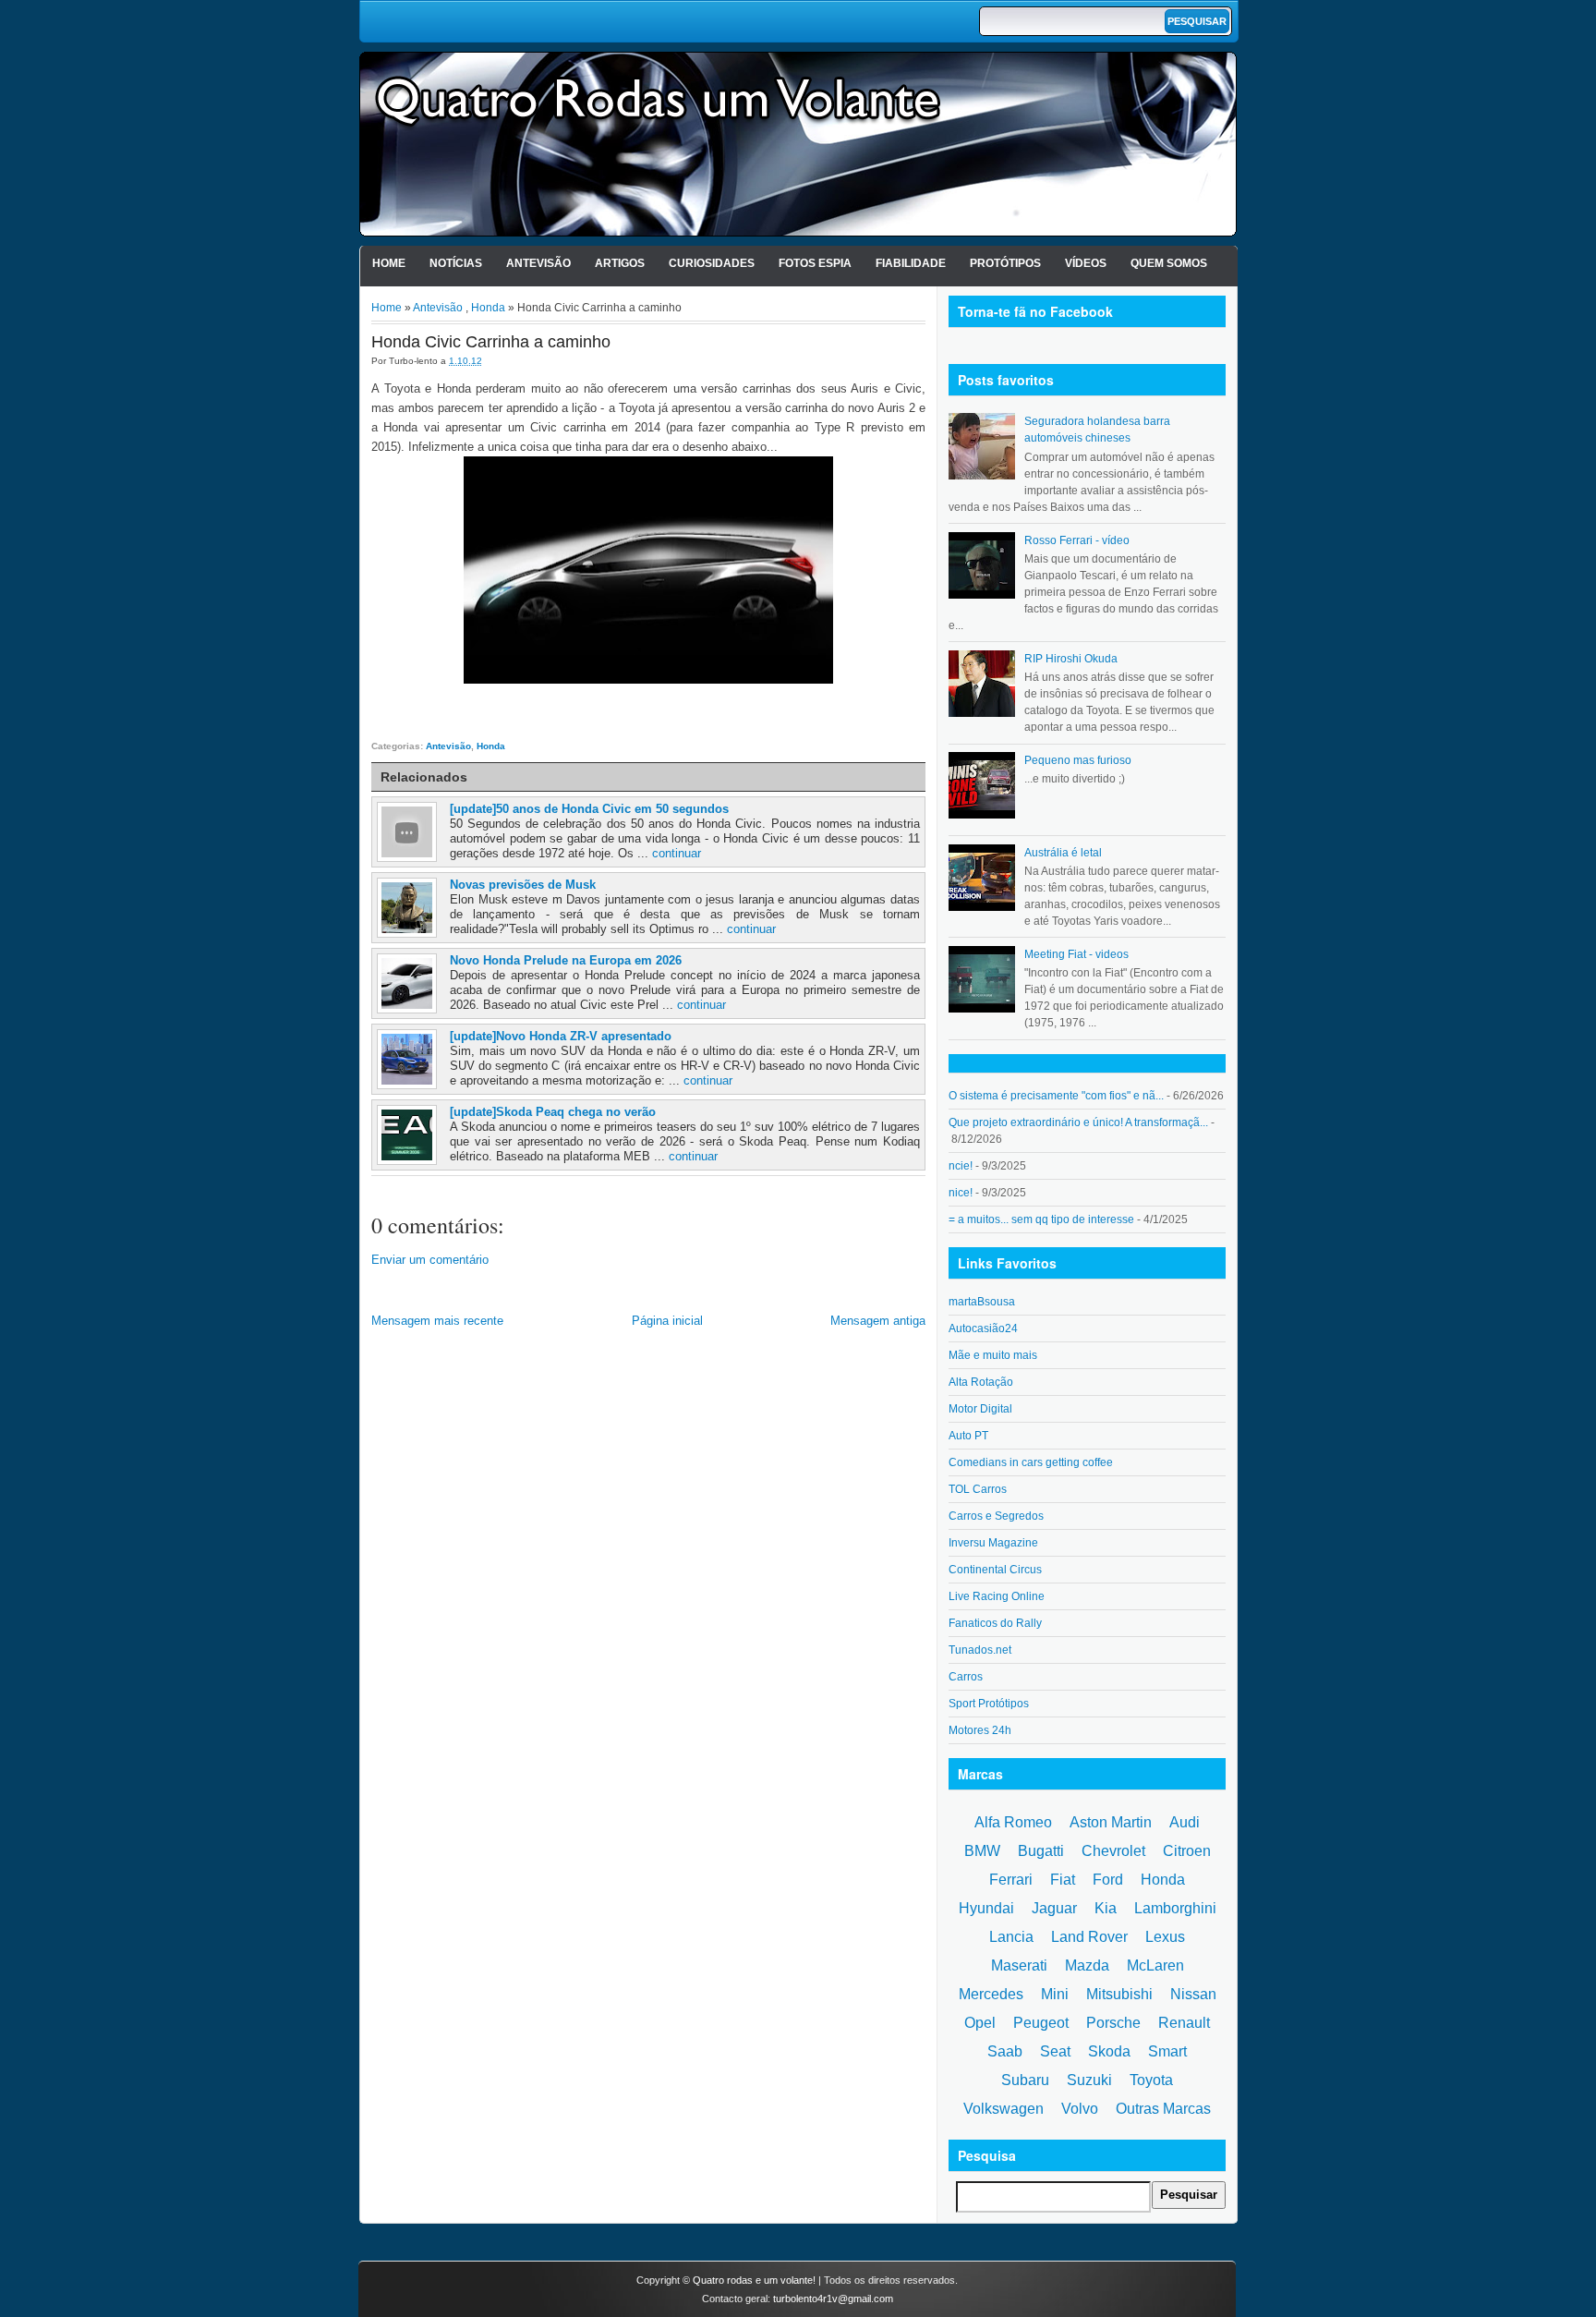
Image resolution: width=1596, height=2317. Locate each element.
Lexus (1165, 1937)
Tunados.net (980, 1650)
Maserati (1019, 1965)
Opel (980, 2023)
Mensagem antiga (878, 1321)
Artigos (620, 263)
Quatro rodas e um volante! (754, 2280)
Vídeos (1086, 263)
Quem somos (1169, 263)
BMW (982, 1851)
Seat (1055, 2051)
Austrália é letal (1063, 853)
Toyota (1151, 2080)
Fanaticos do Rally (995, 1623)
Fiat (1063, 1880)
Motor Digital (980, 1409)
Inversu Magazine (993, 1543)
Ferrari (1011, 1880)
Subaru (1025, 2080)
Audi (1185, 1822)
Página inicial (667, 1321)
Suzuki (1089, 2080)
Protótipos (1005, 263)
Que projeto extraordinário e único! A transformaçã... (1078, 1122)
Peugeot (1041, 2023)
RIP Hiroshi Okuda (1071, 659)
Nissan (1193, 1994)
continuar (677, 853)
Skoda (1109, 2051)
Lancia (1011, 1937)
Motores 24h (980, 1730)
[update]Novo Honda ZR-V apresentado (561, 1036)
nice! (961, 1193)
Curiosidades (712, 263)
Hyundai (986, 1908)
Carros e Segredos (996, 1516)
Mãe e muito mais (993, 1355)
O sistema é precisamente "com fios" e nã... (1056, 1096)
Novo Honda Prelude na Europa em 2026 (566, 960)
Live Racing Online (997, 1596)
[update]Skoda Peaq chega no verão (553, 1112)
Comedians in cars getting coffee (1031, 1462)
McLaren (1155, 1965)
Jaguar (1054, 1908)
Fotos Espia (815, 263)
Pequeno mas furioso (1078, 760)
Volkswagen (1004, 2109)
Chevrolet (1113, 1851)
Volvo (1080, 2109)
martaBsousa (982, 1302)
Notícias (456, 263)
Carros (966, 1677)
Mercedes (991, 1994)
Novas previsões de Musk (523, 885)
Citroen (1187, 1851)
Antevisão (538, 263)
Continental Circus (995, 1570)
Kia (1106, 1908)
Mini (1055, 1994)
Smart (1167, 2051)
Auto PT (968, 1436)
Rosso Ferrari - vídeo (1077, 540)
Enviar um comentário (430, 1260)
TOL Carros (978, 1489)
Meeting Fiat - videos (1076, 954)
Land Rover (1089, 1937)
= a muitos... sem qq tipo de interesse (1041, 1219)
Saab (1005, 2051)
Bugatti (1041, 1851)
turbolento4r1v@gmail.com (833, 2299)
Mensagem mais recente (437, 1321)
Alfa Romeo (1013, 1822)
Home (389, 263)
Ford (1108, 1880)
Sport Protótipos (989, 1704)
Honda (488, 308)
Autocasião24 (983, 1328)
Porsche (1113, 2023)
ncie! (961, 1166)
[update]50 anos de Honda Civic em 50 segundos (589, 809)
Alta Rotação (981, 1382)
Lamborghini (1175, 1908)
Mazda (1087, 1965)
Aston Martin (1111, 1822)
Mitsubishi (1119, 1994)
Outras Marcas (1163, 2109)
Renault (1184, 2023)
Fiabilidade (911, 263)
